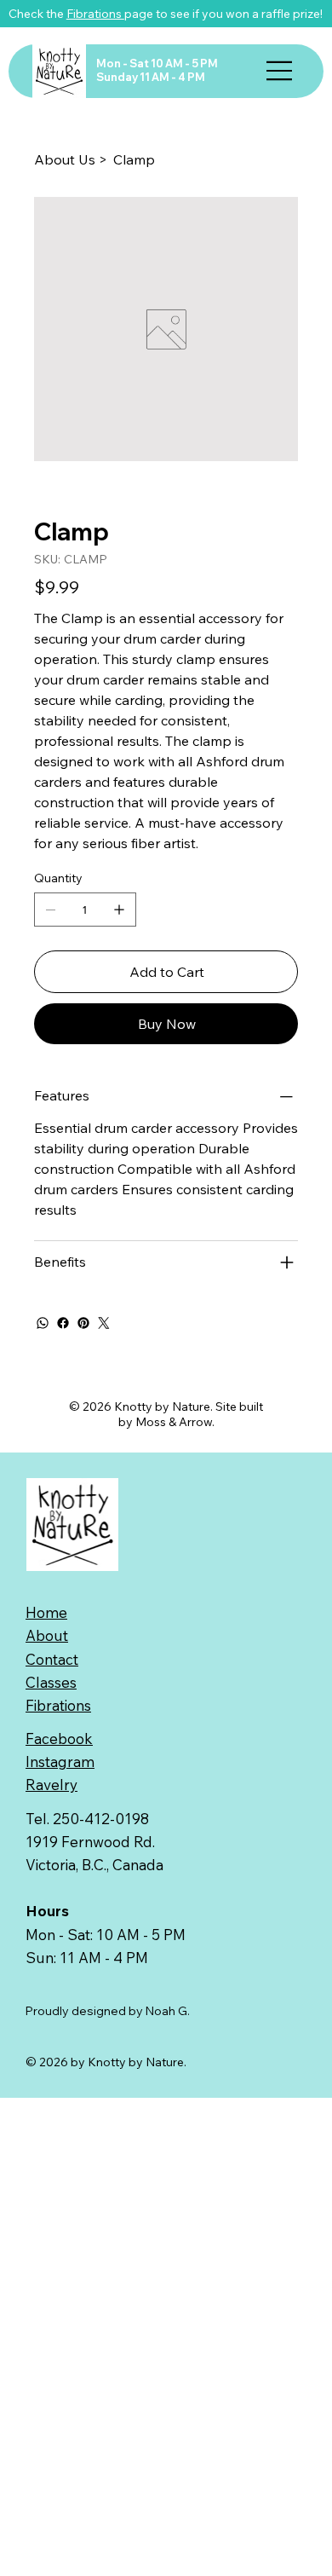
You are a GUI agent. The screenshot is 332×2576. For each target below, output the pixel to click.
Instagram (60, 1762)
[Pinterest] (83, 1323)
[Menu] (280, 71)
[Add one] (119, 910)
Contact (52, 1659)
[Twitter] (104, 1323)
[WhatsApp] (43, 1323)
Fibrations (95, 14)
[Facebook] (63, 1323)
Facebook (59, 1739)
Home (46, 1612)
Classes (51, 1682)
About (47, 1635)
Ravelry (52, 1785)
